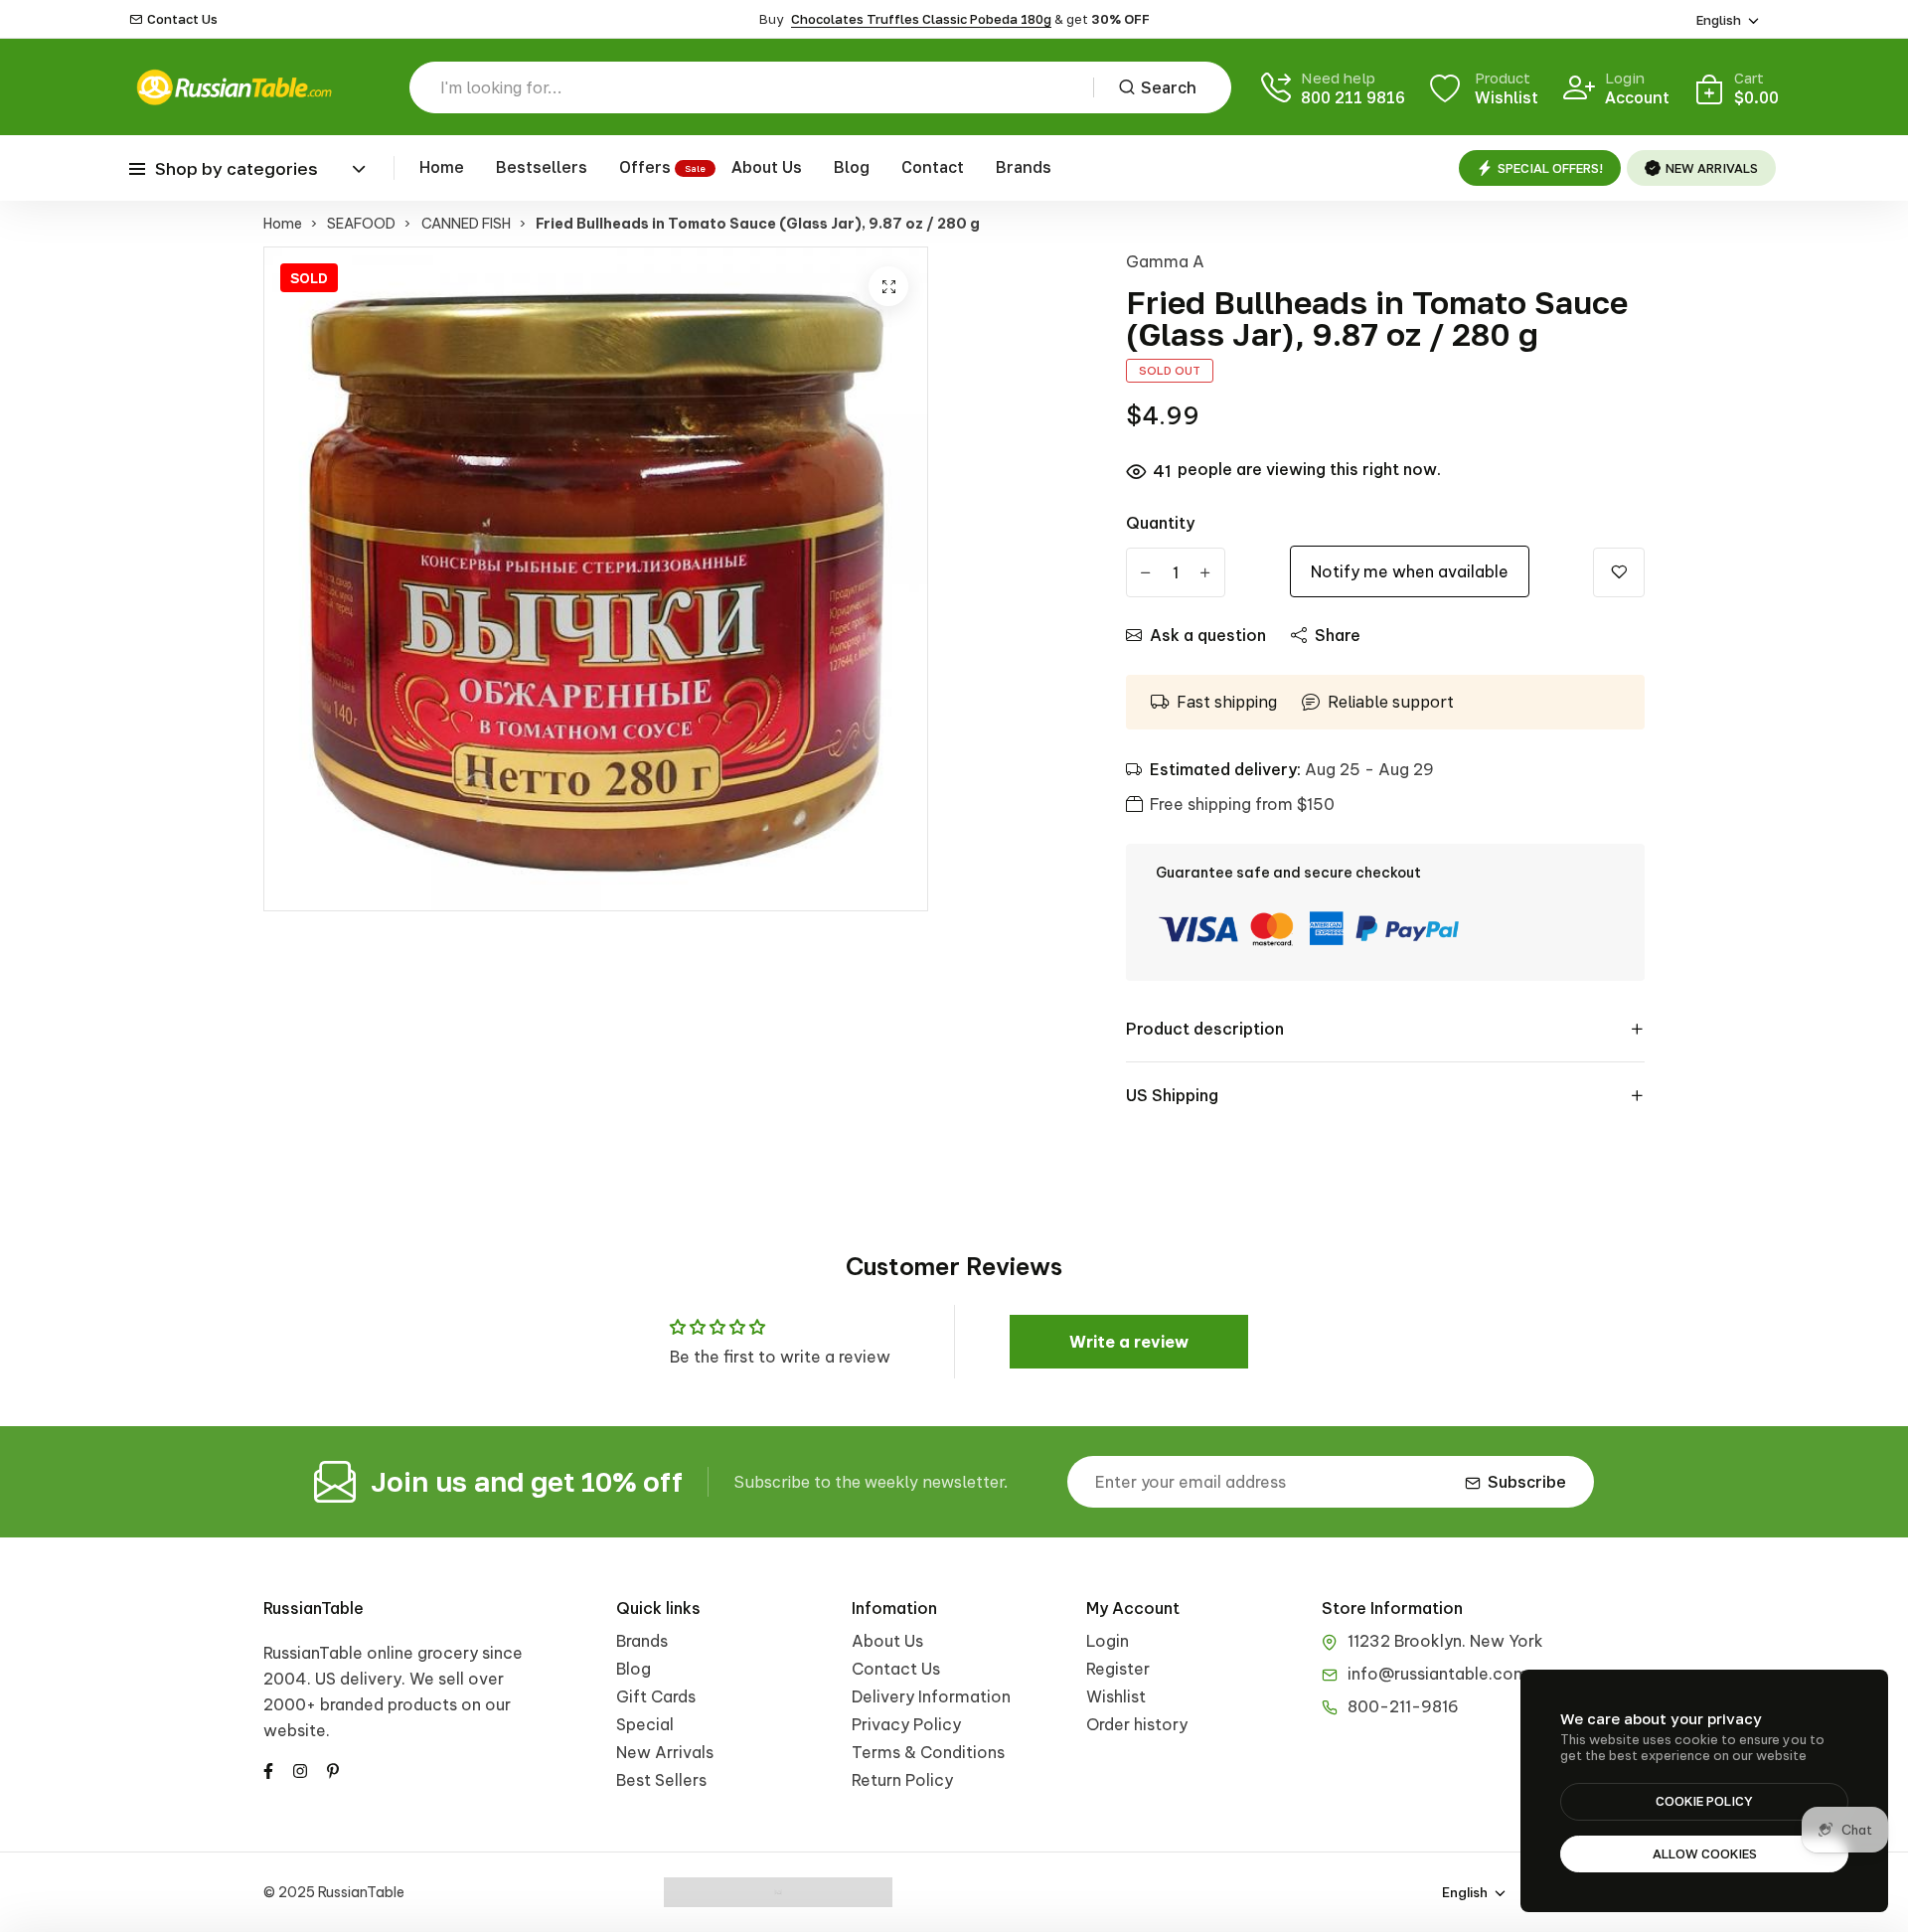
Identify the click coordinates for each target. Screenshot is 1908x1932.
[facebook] (268, 1769)
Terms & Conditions (928, 1752)
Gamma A (1165, 261)
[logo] (234, 87)
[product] (888, 286)
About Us (767, 167)
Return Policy (902, 1780)
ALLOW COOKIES (1705, 1853)
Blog (852, 167)
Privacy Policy (906, 1724)
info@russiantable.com (1438, 1674)
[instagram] (300, 1769)
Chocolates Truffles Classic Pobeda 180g (921, 19)
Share (1338, 635)
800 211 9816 (1353, 97)
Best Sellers (661, 1780)
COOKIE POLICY (1704, 1801)
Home (442, 167)
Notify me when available (1410, 571)
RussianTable (314, 1608)
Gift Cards (656, 1696)
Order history (1137, 1724)
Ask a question (1208, 635)
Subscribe (1527, 1482)
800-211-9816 (1403, 1706)
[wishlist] (1619, 572)
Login (1108, 1641)
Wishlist (1116, 1696)
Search (1169, 87)
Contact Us (182, 19)
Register (1118, 1669)
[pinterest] (333, 1769)
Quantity (1160, 523)
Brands (1024, 167)
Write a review (1129, 1342)
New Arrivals (665, 1752)
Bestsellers (542, 167)
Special (645, 1724)
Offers (645, 167)
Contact (933, 167)
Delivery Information (931, 1696)
